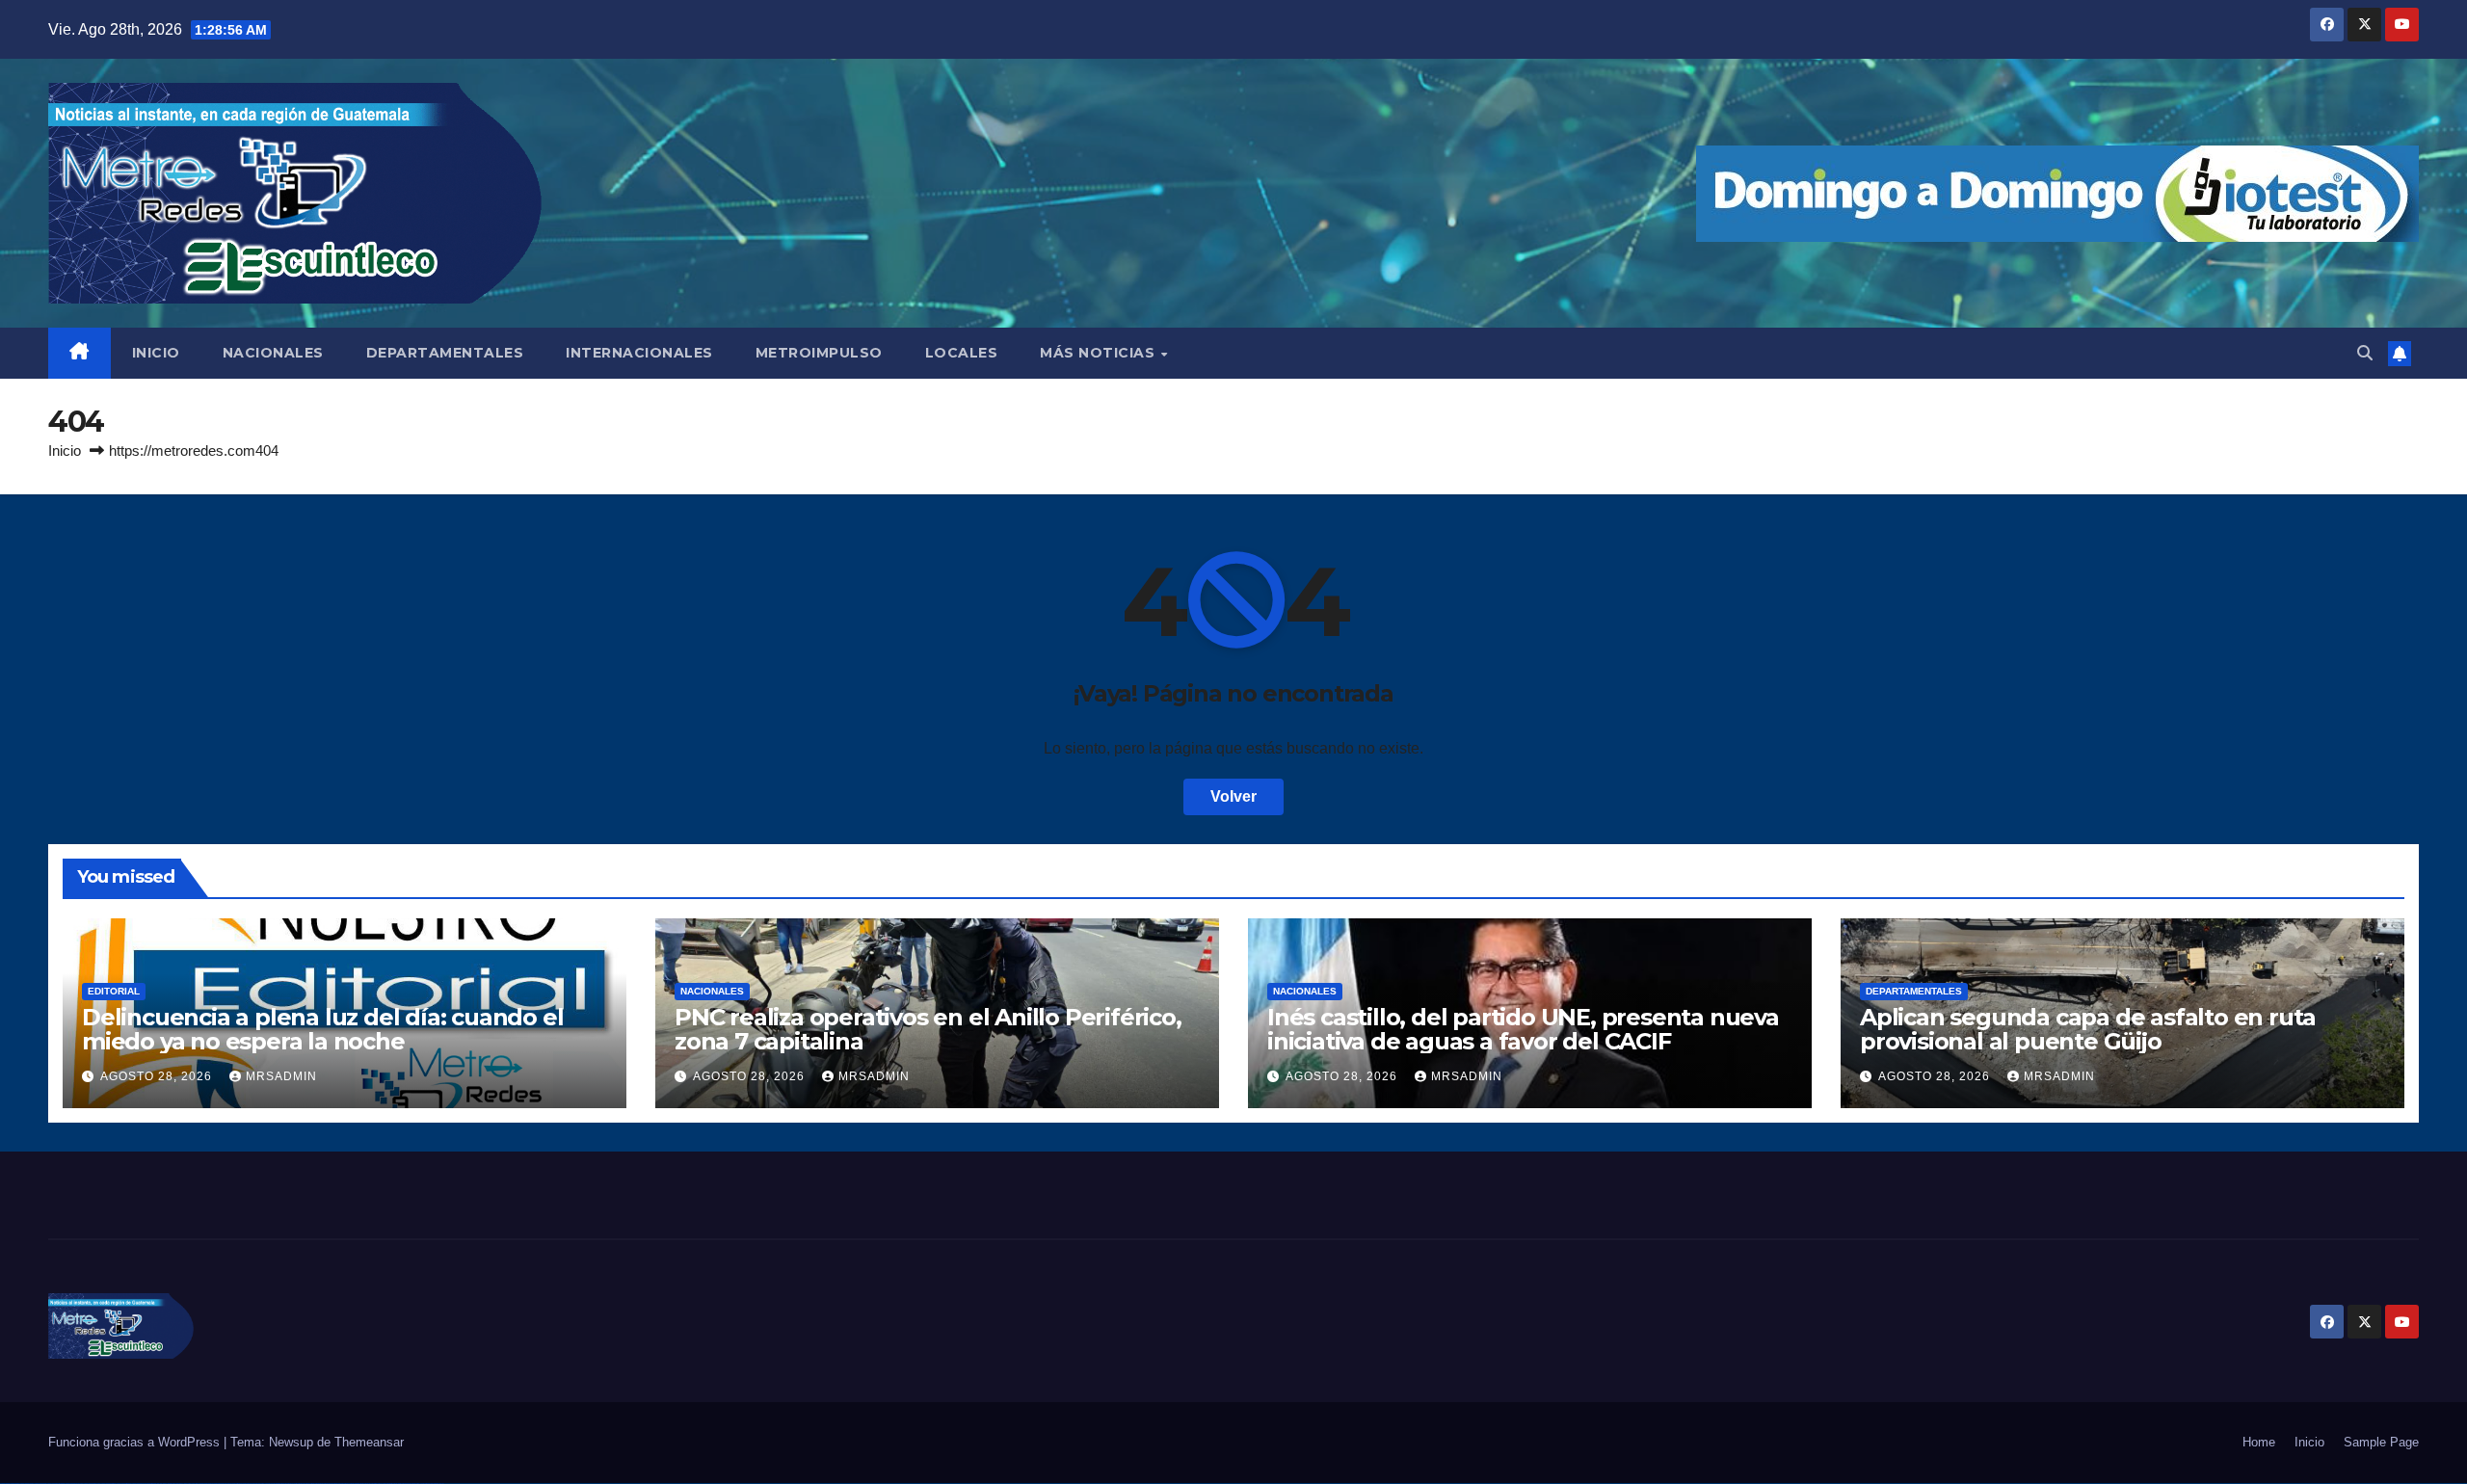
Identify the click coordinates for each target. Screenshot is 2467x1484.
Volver (1233, 796)
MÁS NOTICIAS (1100, 353)
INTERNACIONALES (639, 353)
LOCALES (962, 353)
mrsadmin (281, 1076)
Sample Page (2381, 1442)
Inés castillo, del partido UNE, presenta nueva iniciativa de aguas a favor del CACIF (1523, 1029)
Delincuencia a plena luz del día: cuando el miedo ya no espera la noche (322, 1029)
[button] (2365, 353)
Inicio (65, 450)
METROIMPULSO (819, 353)
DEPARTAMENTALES (445, 353)
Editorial (114, 991)
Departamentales (1914, 991)
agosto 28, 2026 (158, 1076)
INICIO (156, 353)
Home (2259, 1442)
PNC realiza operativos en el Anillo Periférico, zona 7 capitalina (928, 1029)
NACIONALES (273, 353)
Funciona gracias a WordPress (136, 1442)
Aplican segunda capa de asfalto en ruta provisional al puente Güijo (2088, 1029)
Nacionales (712, 991)
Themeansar (369, 1442)
